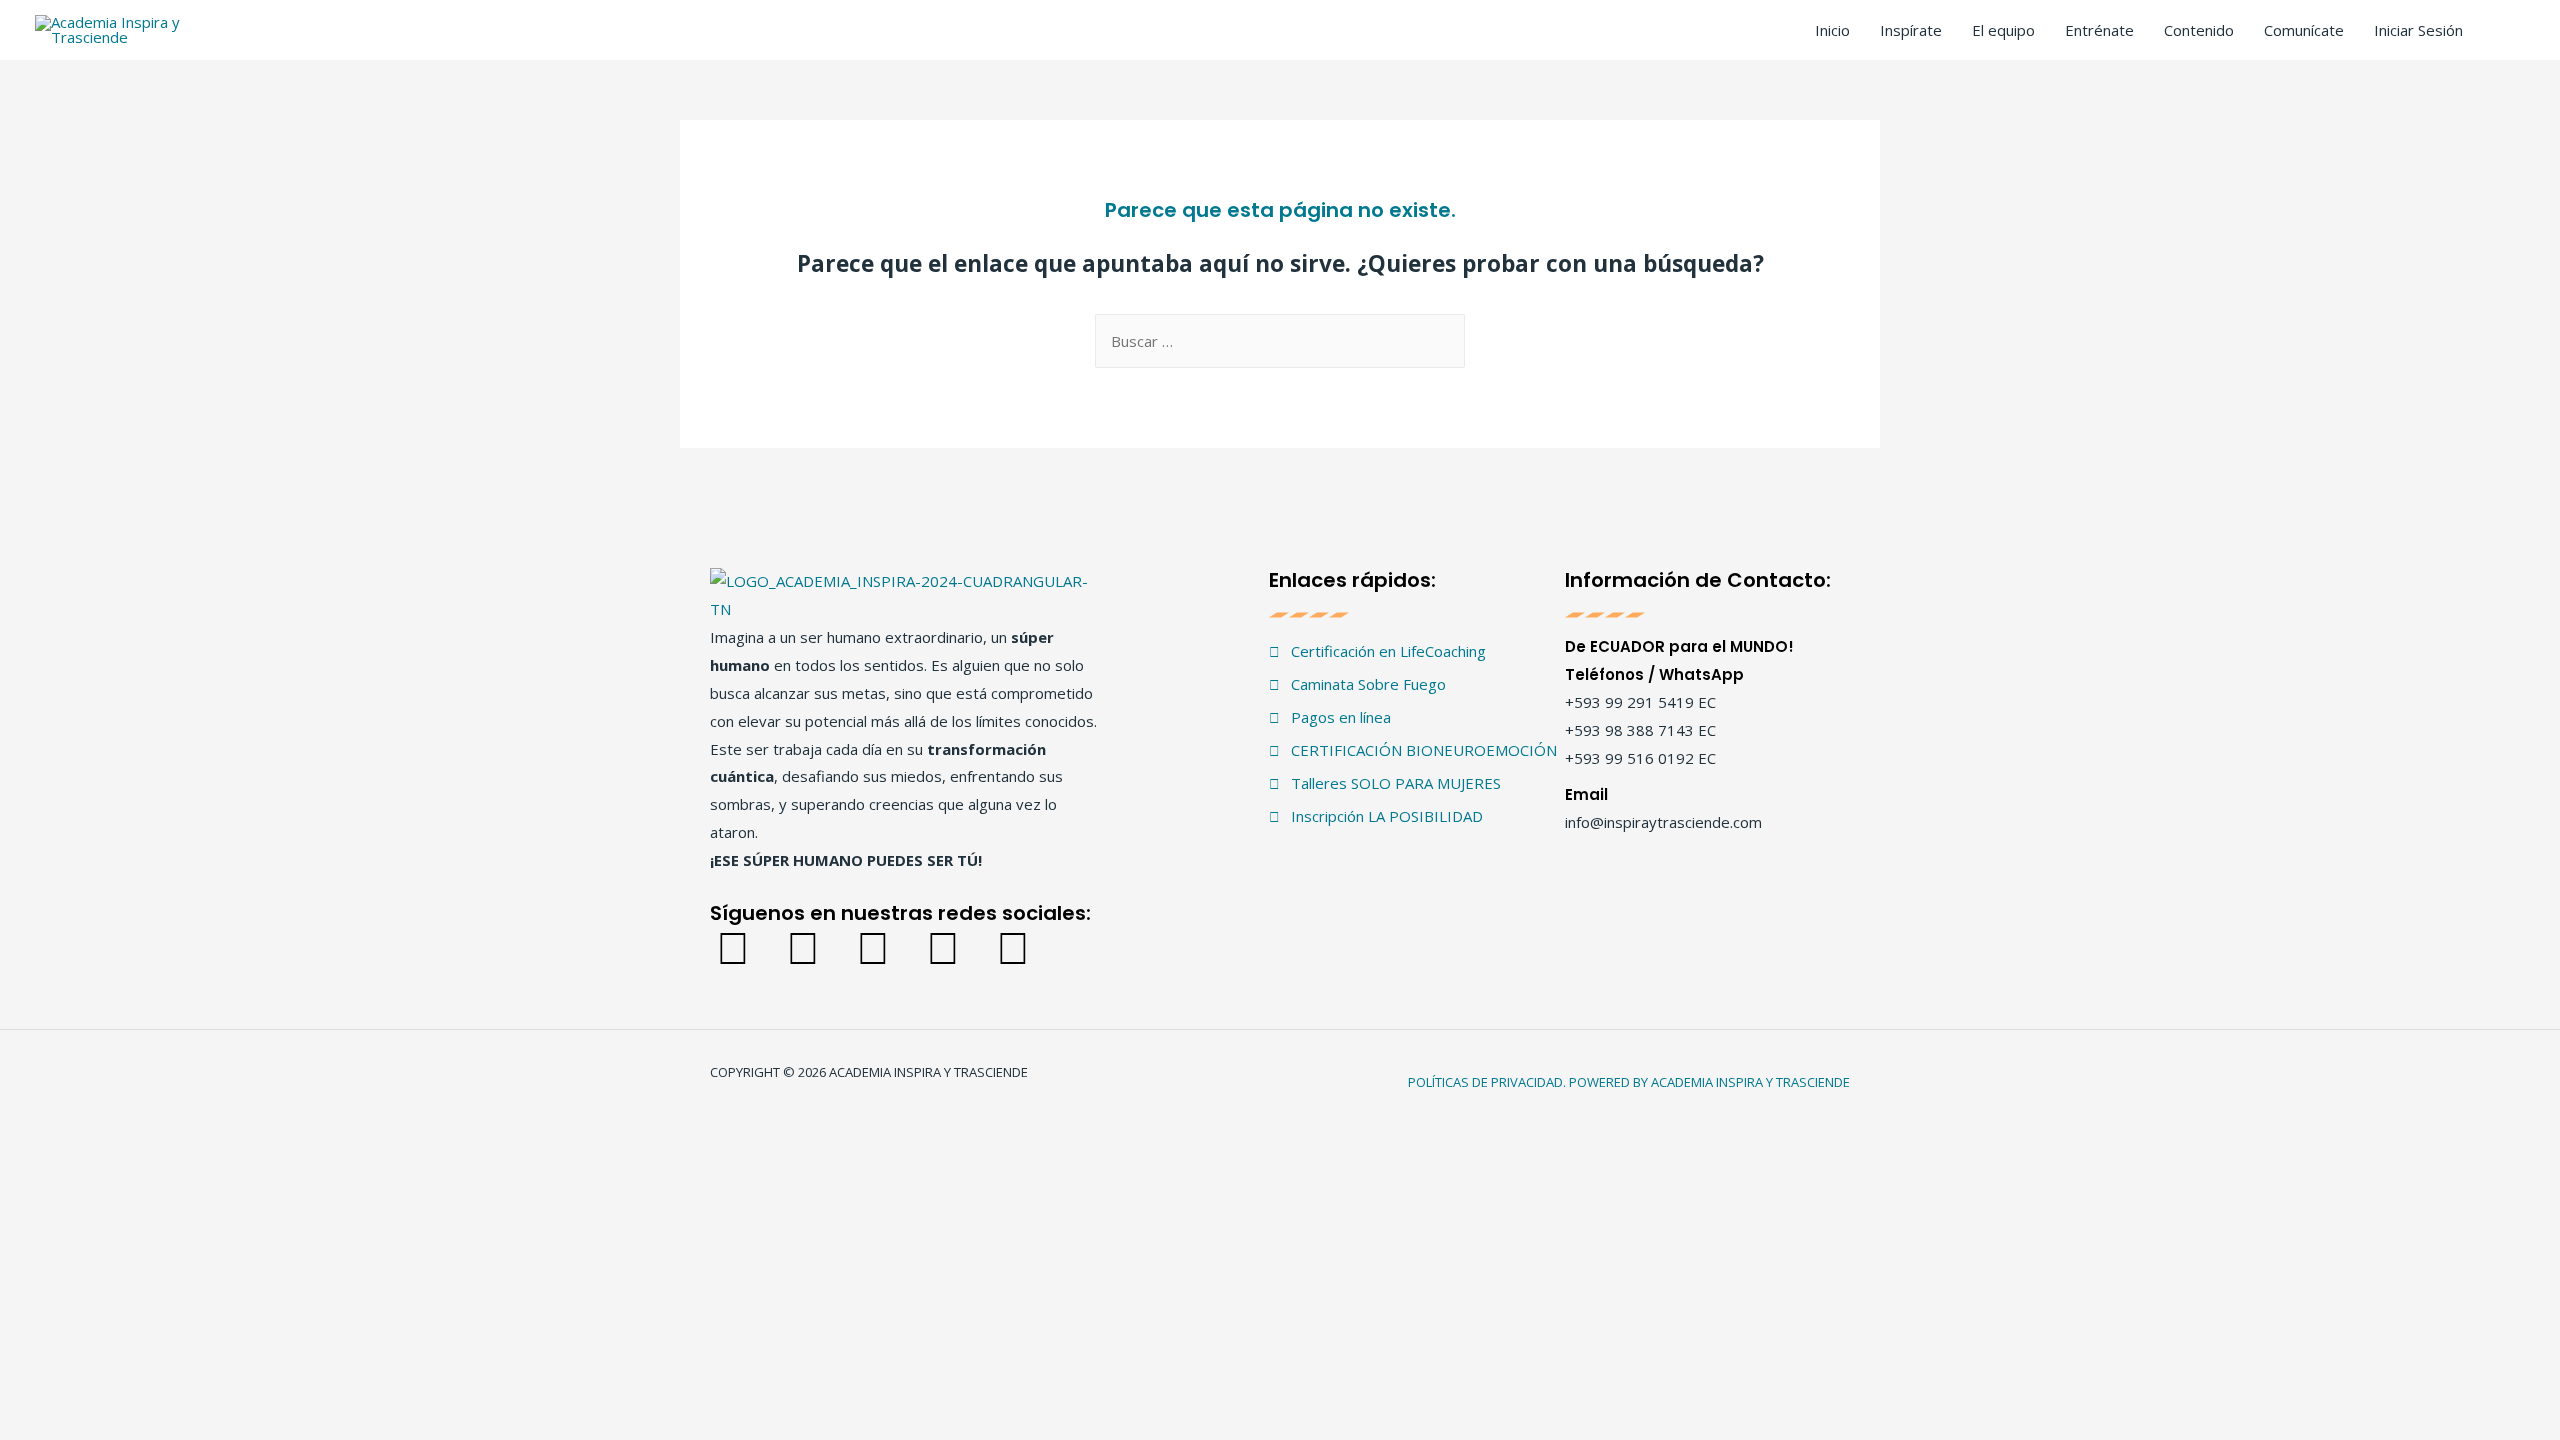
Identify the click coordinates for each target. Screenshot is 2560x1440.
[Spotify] (942, 946)
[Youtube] (872, 946)
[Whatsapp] (1012, 946)
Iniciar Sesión (2418, 30)
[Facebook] (732, 946)
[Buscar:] (1280, 341)
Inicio (1832, 30)
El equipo (2003, 30)
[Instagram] (802, 946)
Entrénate (2099, 30)
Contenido (2199, 30)
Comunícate (2304, 30)
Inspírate (1911, 30)
